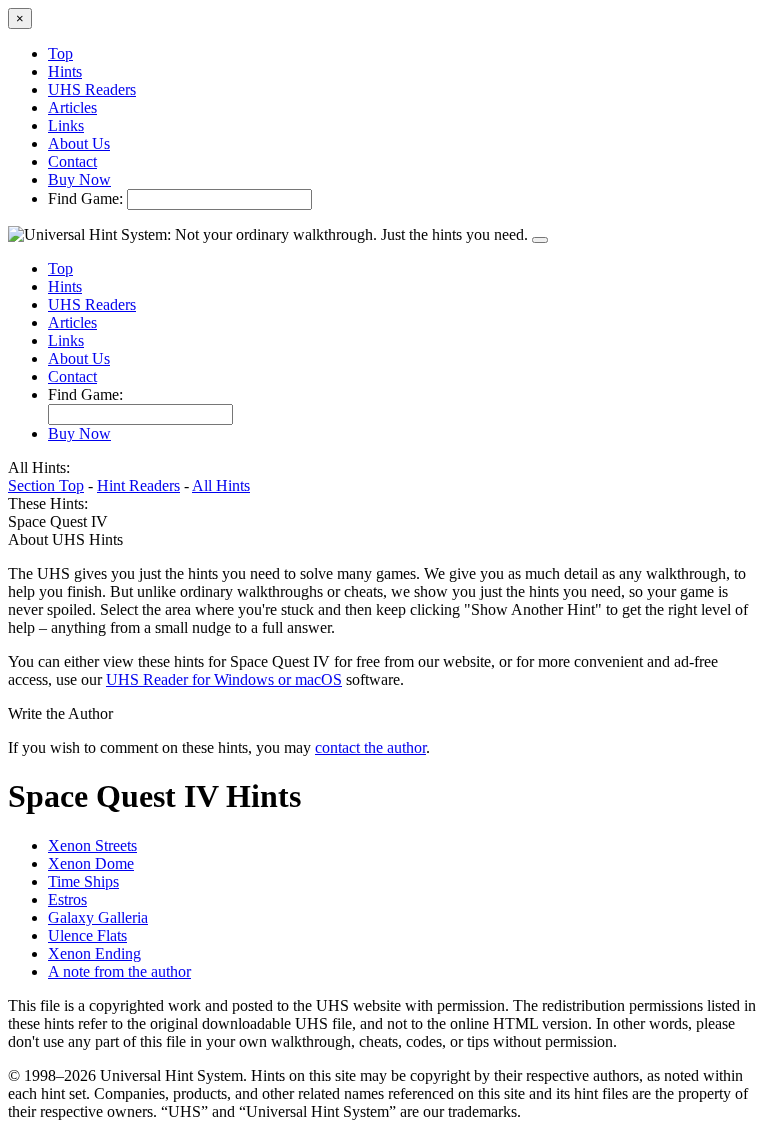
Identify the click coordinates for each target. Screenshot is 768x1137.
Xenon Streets (92, 845)
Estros (67, 899)
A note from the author (119, 971)
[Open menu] (540, 240)
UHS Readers (92, 89)
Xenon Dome (91, 863)
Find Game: (85, 198)
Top (60, 53)
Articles (72, 107)
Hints (65, 71)
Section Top (46, 485)
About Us (79, 143)
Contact (72, 161)
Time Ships (83, 881)
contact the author (370, 747)
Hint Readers (138, 485)
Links (66, 125)
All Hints (221, 485)
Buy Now (79, 179)
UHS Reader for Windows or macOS (224, 679)
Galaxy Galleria (98, 917)
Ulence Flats (87, 935)
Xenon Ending (94, 953)
